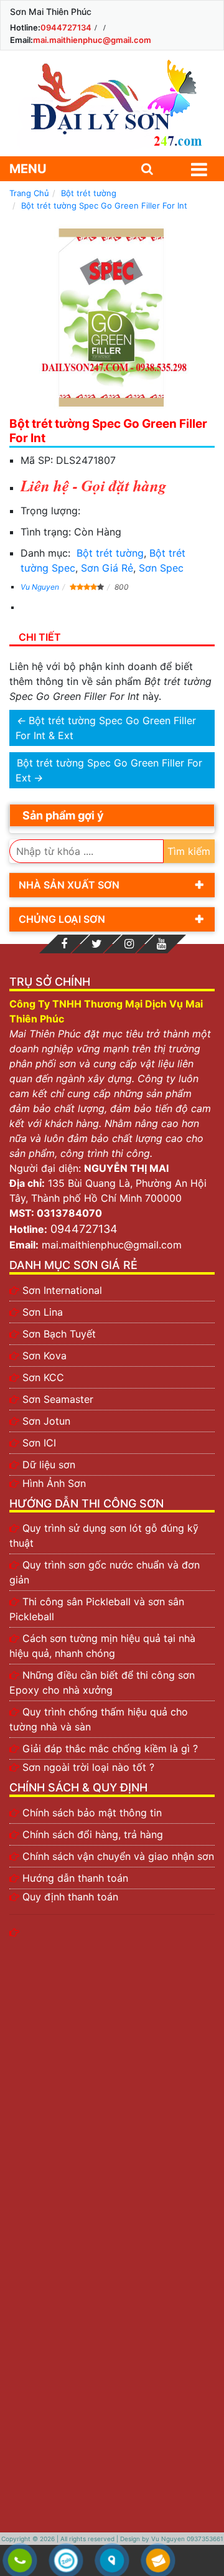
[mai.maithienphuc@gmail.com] (158, 2561)
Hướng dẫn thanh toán (75, 1878)
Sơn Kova (44, 1356)
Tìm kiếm (189, 851)
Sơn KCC (43, 1377)
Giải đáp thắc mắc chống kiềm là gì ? (110, 1748)
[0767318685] (20, 2561)
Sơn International (62, 1290)
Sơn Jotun (46, 1421)
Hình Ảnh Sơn (54, 1483)
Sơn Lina (43, 1312)
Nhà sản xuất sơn (69, 885)
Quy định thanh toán (70, 1897)
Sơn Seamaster (58, 1399)
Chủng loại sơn (62, 919)
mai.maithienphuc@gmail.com (92, 40)
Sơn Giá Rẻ (107, 568)
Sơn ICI (39, 1443)
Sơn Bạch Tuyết (59, 1334)
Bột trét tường (110, 553)
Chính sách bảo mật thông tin (92, 1813)
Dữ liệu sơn (49, 1465)
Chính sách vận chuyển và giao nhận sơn (118, 1856)
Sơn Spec (161, 568)
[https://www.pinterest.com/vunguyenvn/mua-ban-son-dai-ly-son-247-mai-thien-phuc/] (129, 944)
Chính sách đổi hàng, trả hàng (93, 1834)
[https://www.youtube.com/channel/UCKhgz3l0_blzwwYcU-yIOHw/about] (161, 944)
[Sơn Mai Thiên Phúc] (112, 103)
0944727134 (66, 27)
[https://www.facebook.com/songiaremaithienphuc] (64, 944)
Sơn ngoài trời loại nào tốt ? (88, 1767)
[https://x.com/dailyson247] (96, 944)
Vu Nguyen (40, 587)
